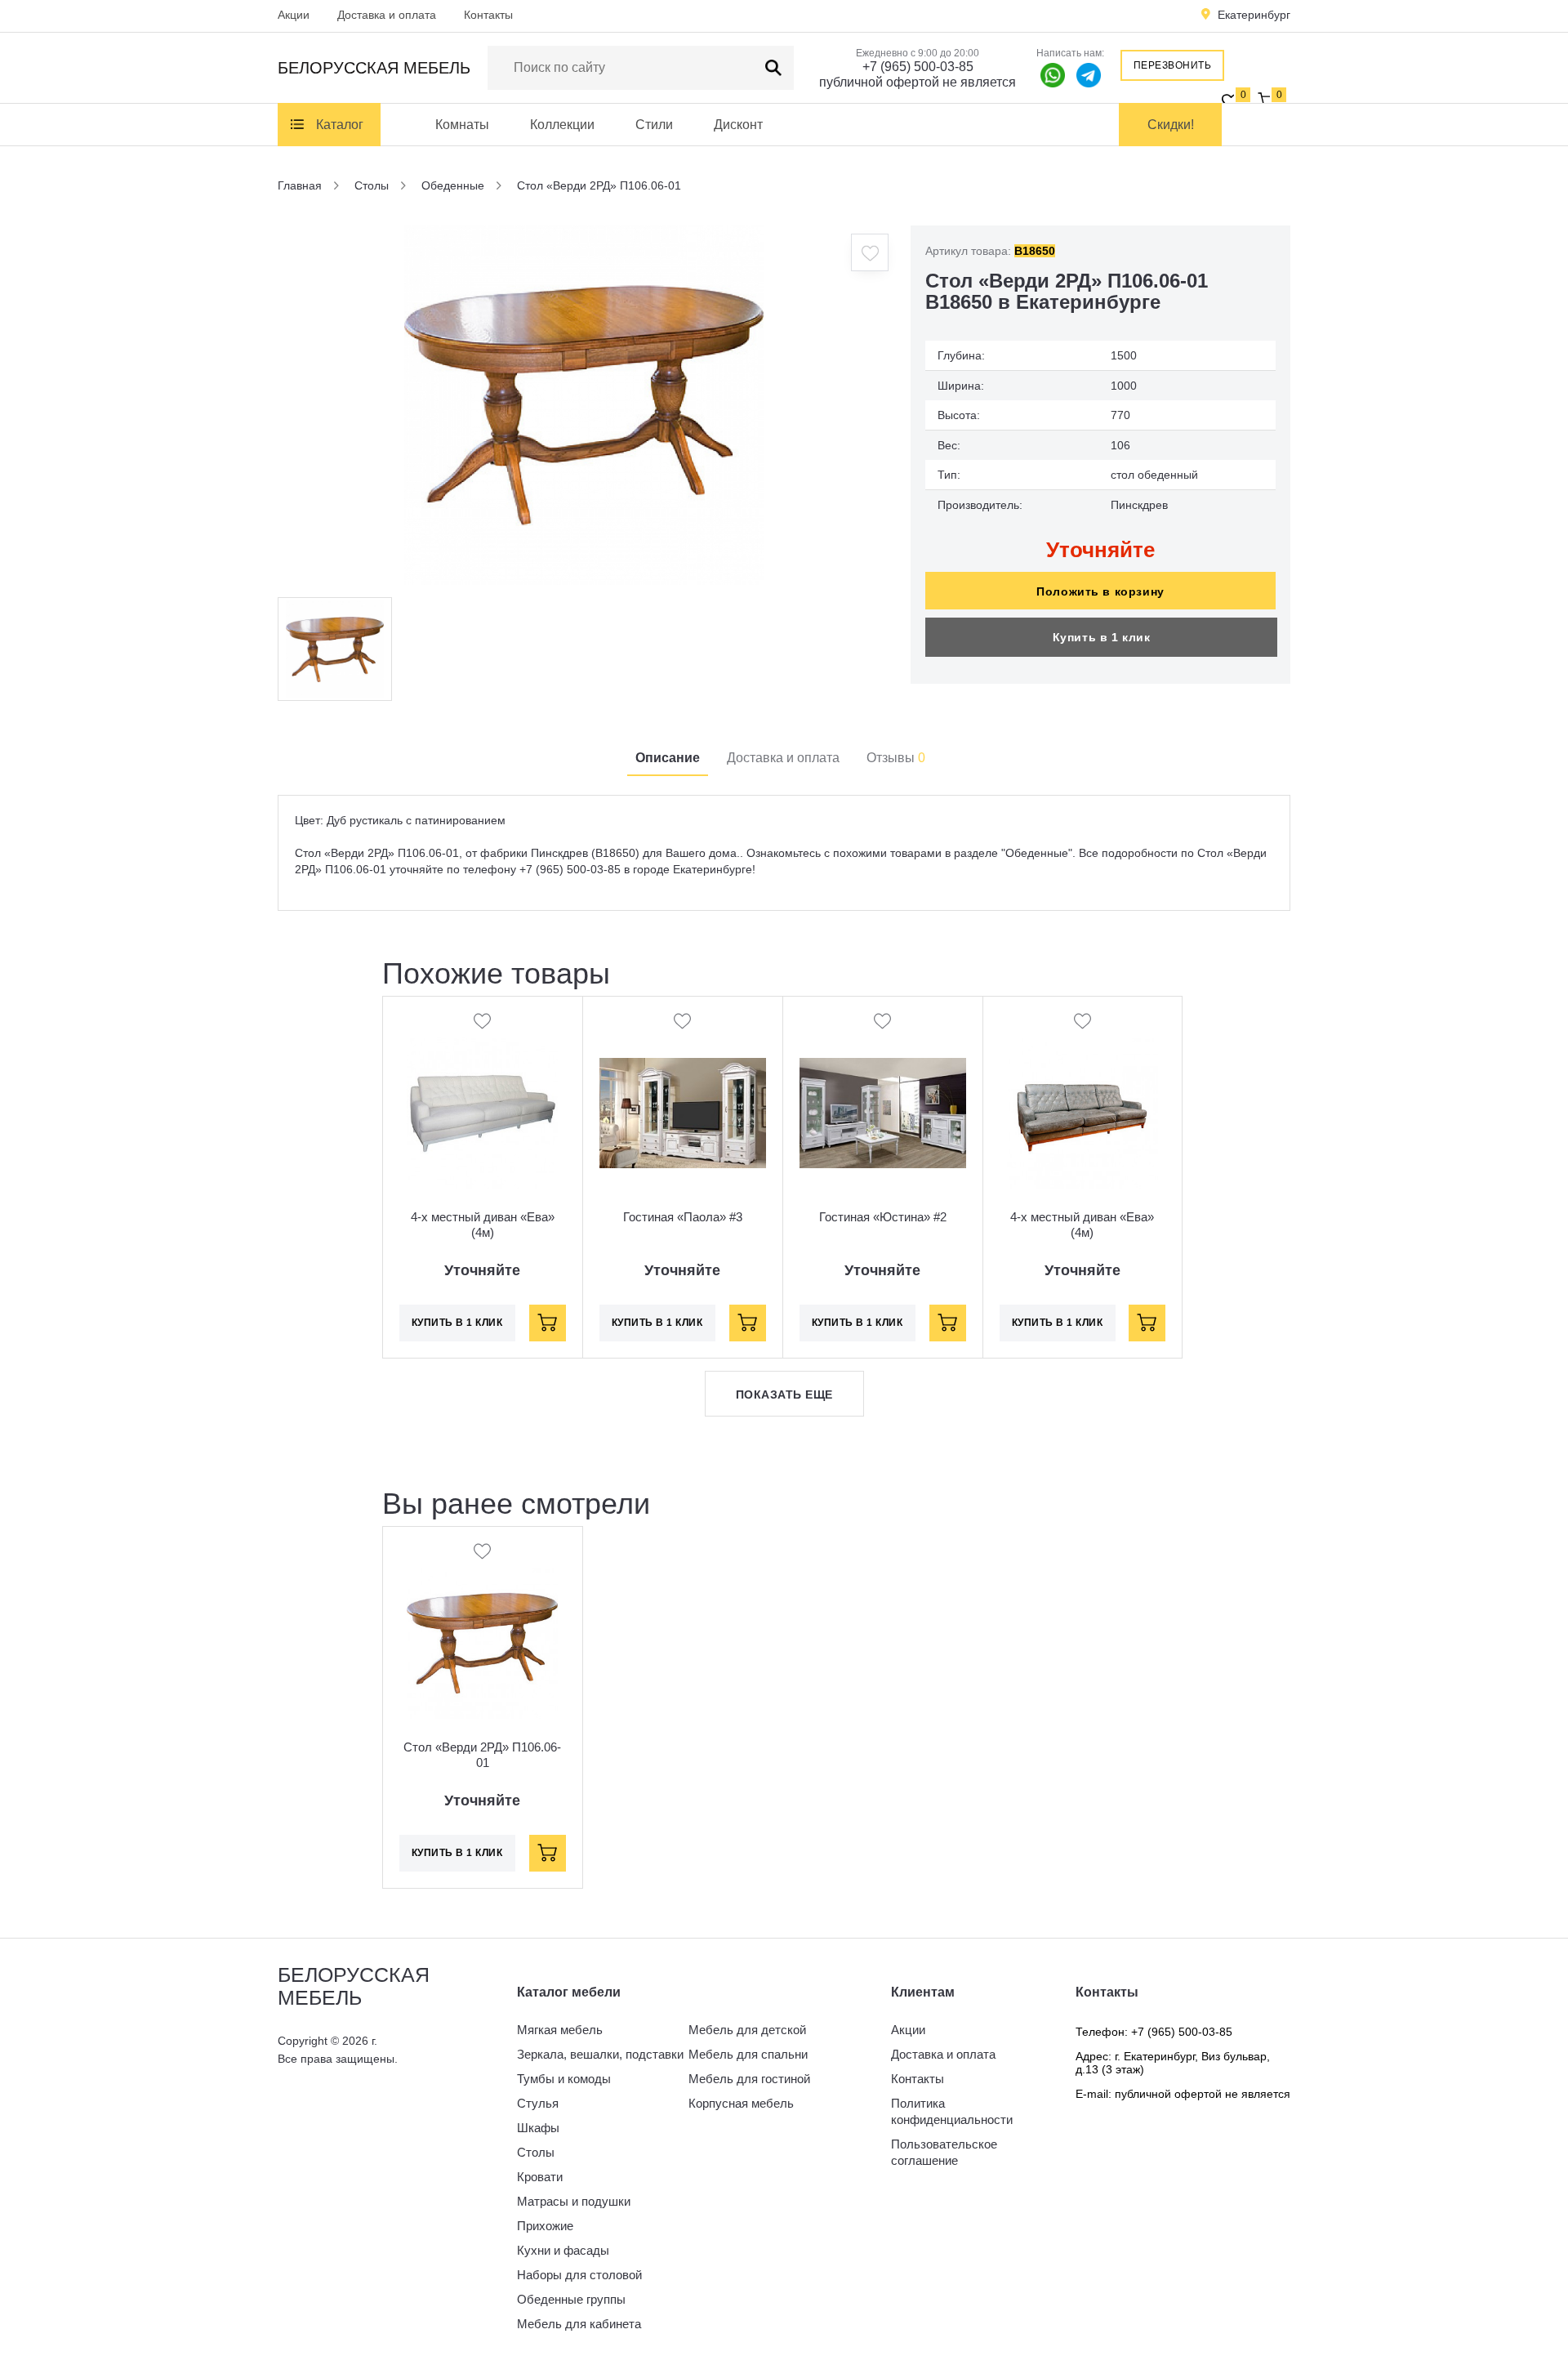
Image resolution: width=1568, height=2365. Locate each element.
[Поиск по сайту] (773, 68)
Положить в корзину (1100, 591)
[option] (584, 405)
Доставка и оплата (387, 15)
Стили (654, 125)
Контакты (488, 15)
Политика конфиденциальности (952, 2111)
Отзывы (896, 758)
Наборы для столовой (579, 2275)
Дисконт (738, 125)
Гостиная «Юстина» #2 (883, 1217)
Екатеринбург (1254, 15)
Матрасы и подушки (574, 2201)
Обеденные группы (571, 2299)
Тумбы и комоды (564, 2079)
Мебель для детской (747, 2030)
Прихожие (545, 2226)
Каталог (340, 125)
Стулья (538, 2103)
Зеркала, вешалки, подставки (600, 2054)
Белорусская (374, 68)
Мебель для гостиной (749, 2079)
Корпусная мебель (741, 2103)
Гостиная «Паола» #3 (683, 1217)
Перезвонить (1173, 65)
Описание (668, 758)
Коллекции (562, 125)
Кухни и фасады (563, 2250)
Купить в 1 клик (1102, 637)
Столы (536, 2152)
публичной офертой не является (918, 82)
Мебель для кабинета (579, 2324)
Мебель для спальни (748, 2054)
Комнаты (462, 125)
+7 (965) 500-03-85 (918, 67)
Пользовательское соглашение (944, 2152)
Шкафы (538, 2128)
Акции (294, 15)
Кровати (540, 2177)
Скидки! (1171, 125)
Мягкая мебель (560, 2030)
